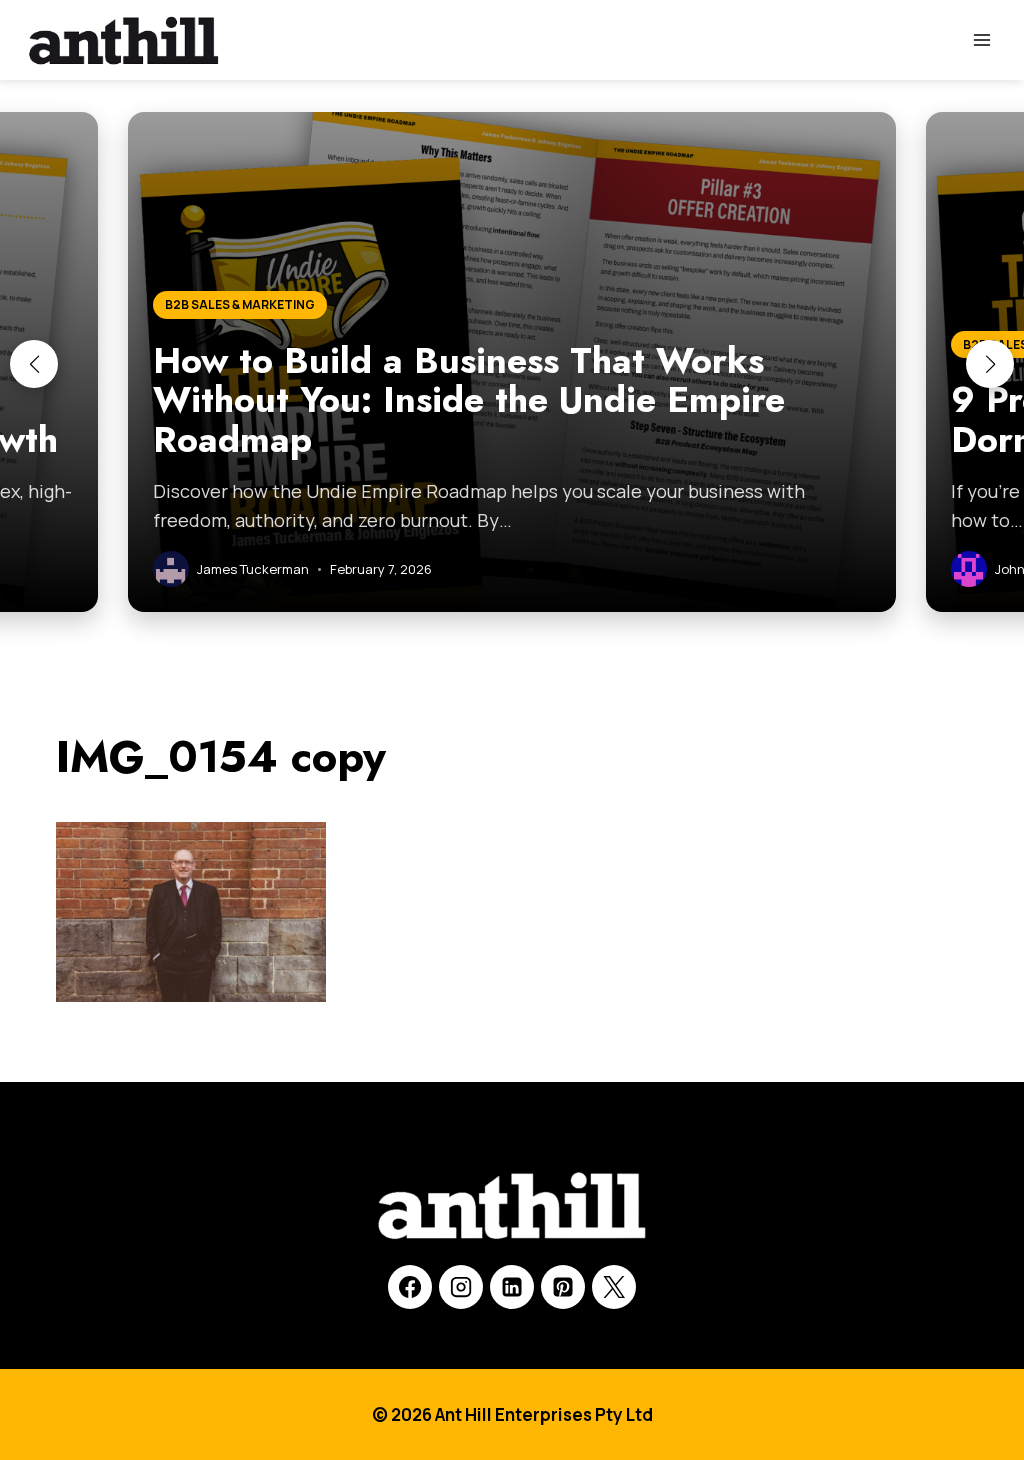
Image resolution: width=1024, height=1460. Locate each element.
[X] (614, 1287)
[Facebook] (410, 1287)
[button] (34, 364)
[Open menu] (981, 39)
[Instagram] (461, 1287)
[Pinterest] (563, 1287)
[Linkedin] (512, 1287)
